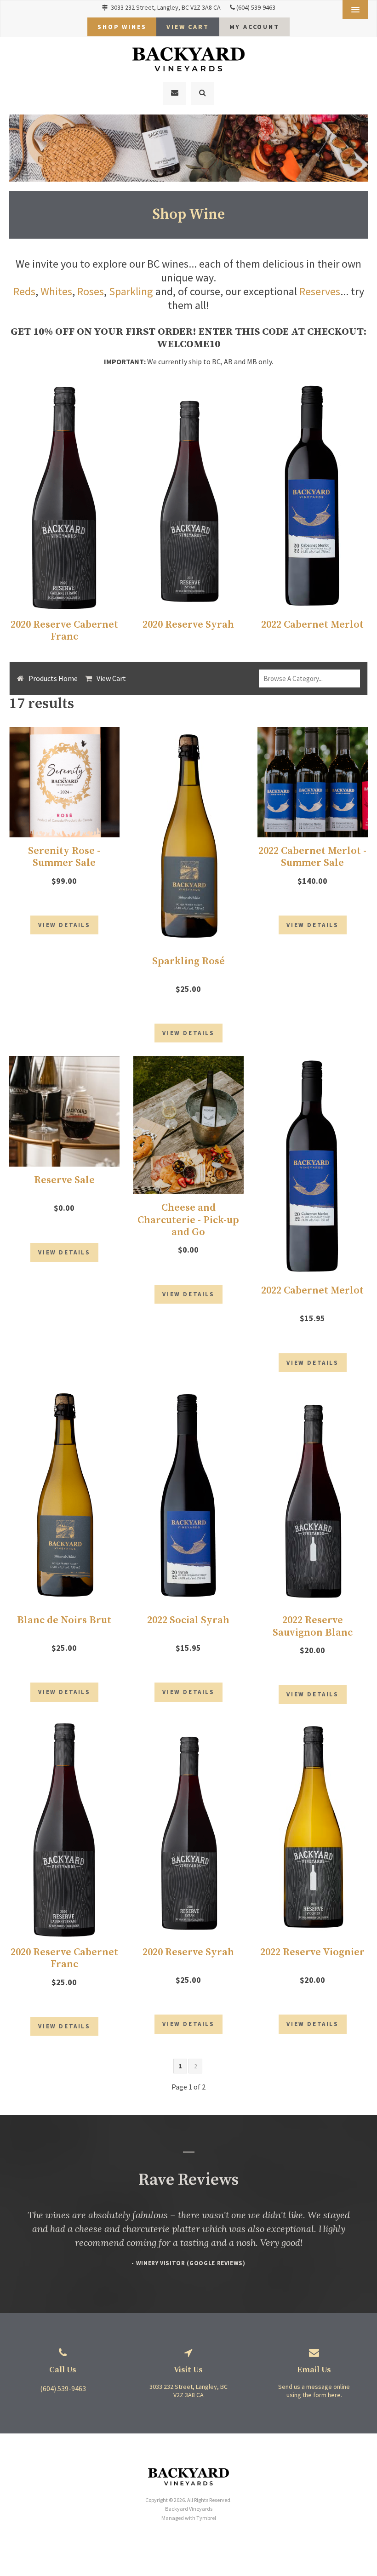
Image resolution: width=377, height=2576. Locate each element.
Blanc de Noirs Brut (64, 1620)
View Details (64, 925)
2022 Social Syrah (188, 1620)
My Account (254, 27)
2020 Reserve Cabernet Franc (64, 631)
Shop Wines (122, 27)
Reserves (320, 291)
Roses (91, 291)
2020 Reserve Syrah (188, 625)
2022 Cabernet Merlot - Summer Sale (312, 857)
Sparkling (131, 291)
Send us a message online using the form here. (314, 2391)
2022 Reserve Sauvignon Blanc (313, 1626)
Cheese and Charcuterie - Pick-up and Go (188, 1220)
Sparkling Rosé (188, 961)
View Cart (111, 678)
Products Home (53, 678)
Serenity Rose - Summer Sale (64, 857)
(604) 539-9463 (256, 7)
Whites (56, 291)
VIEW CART (188, 27)
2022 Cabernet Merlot (312, 625)
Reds (24, 291)
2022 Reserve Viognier (312, 1952)
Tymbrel (206, 2518)
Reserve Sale (64, 1180)
